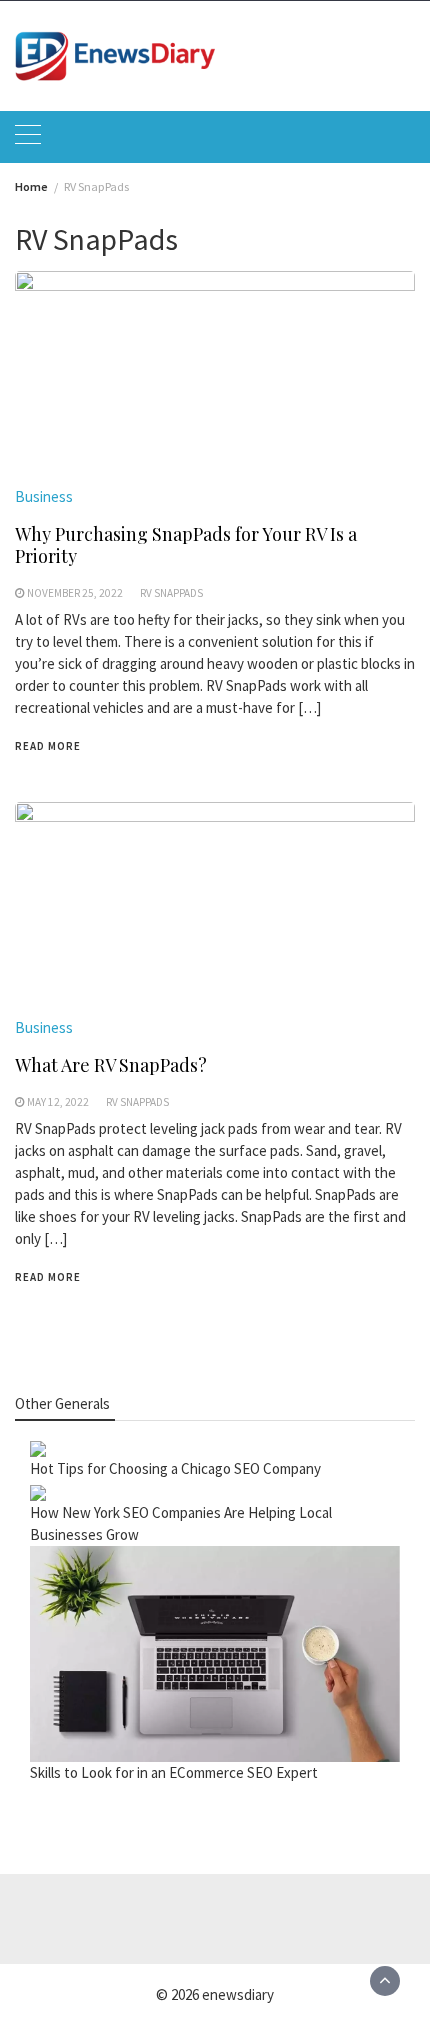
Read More (48, 746)
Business (44, 496)
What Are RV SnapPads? (111, 1065)
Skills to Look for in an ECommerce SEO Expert (174, 1772)
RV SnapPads (171, 593)
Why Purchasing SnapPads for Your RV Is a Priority (186, 545)
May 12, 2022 (58, 1102)
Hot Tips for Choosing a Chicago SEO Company (175, 1468)
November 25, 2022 (75, 593)
